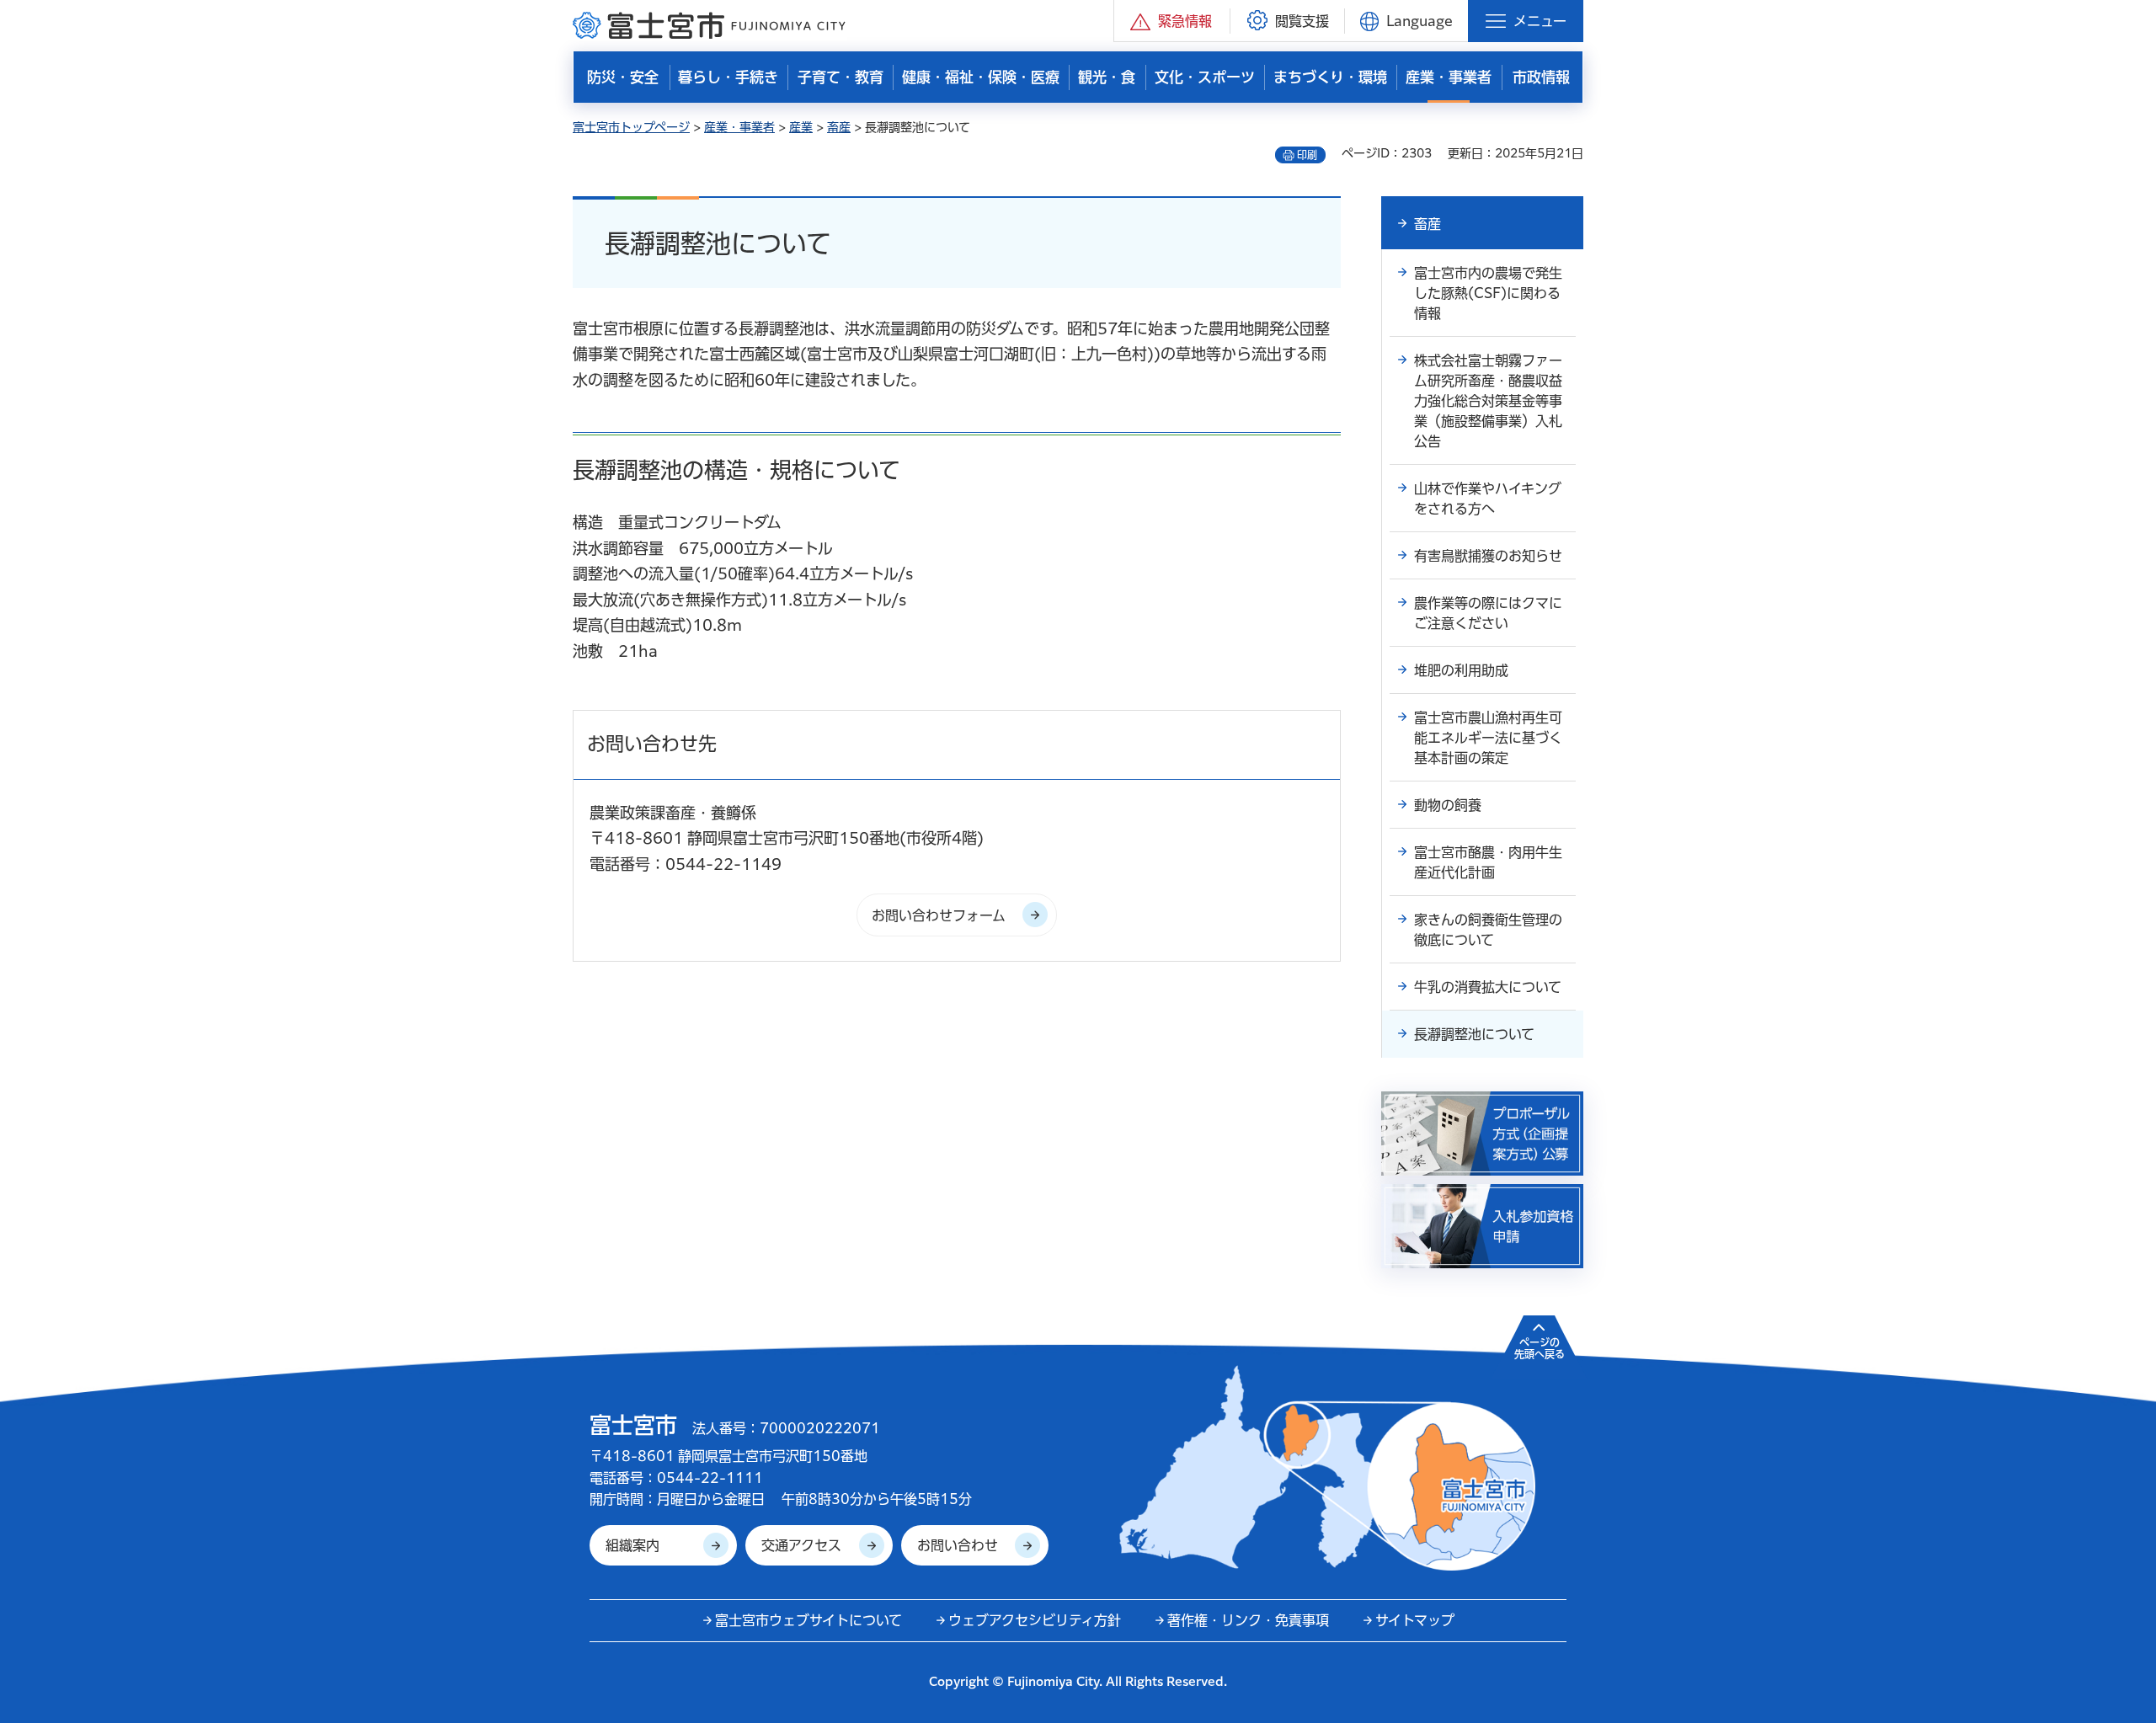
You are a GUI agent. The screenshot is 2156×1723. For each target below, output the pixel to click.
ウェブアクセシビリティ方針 (1035, 1620)
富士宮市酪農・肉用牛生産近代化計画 (1488, 862)
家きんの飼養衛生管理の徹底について (1488, 930)
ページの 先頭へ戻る (1540, 1348)
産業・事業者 (739, 127)
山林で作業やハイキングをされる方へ (1488, 499)
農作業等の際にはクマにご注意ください (1488, 613)
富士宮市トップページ (631, 127)
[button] (1172, 21)
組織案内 (632, 1545)
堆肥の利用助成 (1461, 670)
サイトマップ (1415, 1620)
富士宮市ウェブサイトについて (808, 1620)
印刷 (1307, 155)
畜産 (839, 127)
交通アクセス (801, 1545)
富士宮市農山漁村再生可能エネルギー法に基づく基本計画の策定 (1488, 738)
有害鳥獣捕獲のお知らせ (1488, 556)
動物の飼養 (1448, 805)
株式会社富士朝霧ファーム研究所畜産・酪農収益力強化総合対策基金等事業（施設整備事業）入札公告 (1488, 401)
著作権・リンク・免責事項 (1248, 1620)
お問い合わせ (958, 1545)
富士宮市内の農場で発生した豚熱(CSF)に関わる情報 (1488, 293)
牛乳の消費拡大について (1488, 987)
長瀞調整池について (1474, 1034)
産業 (801, 127)
